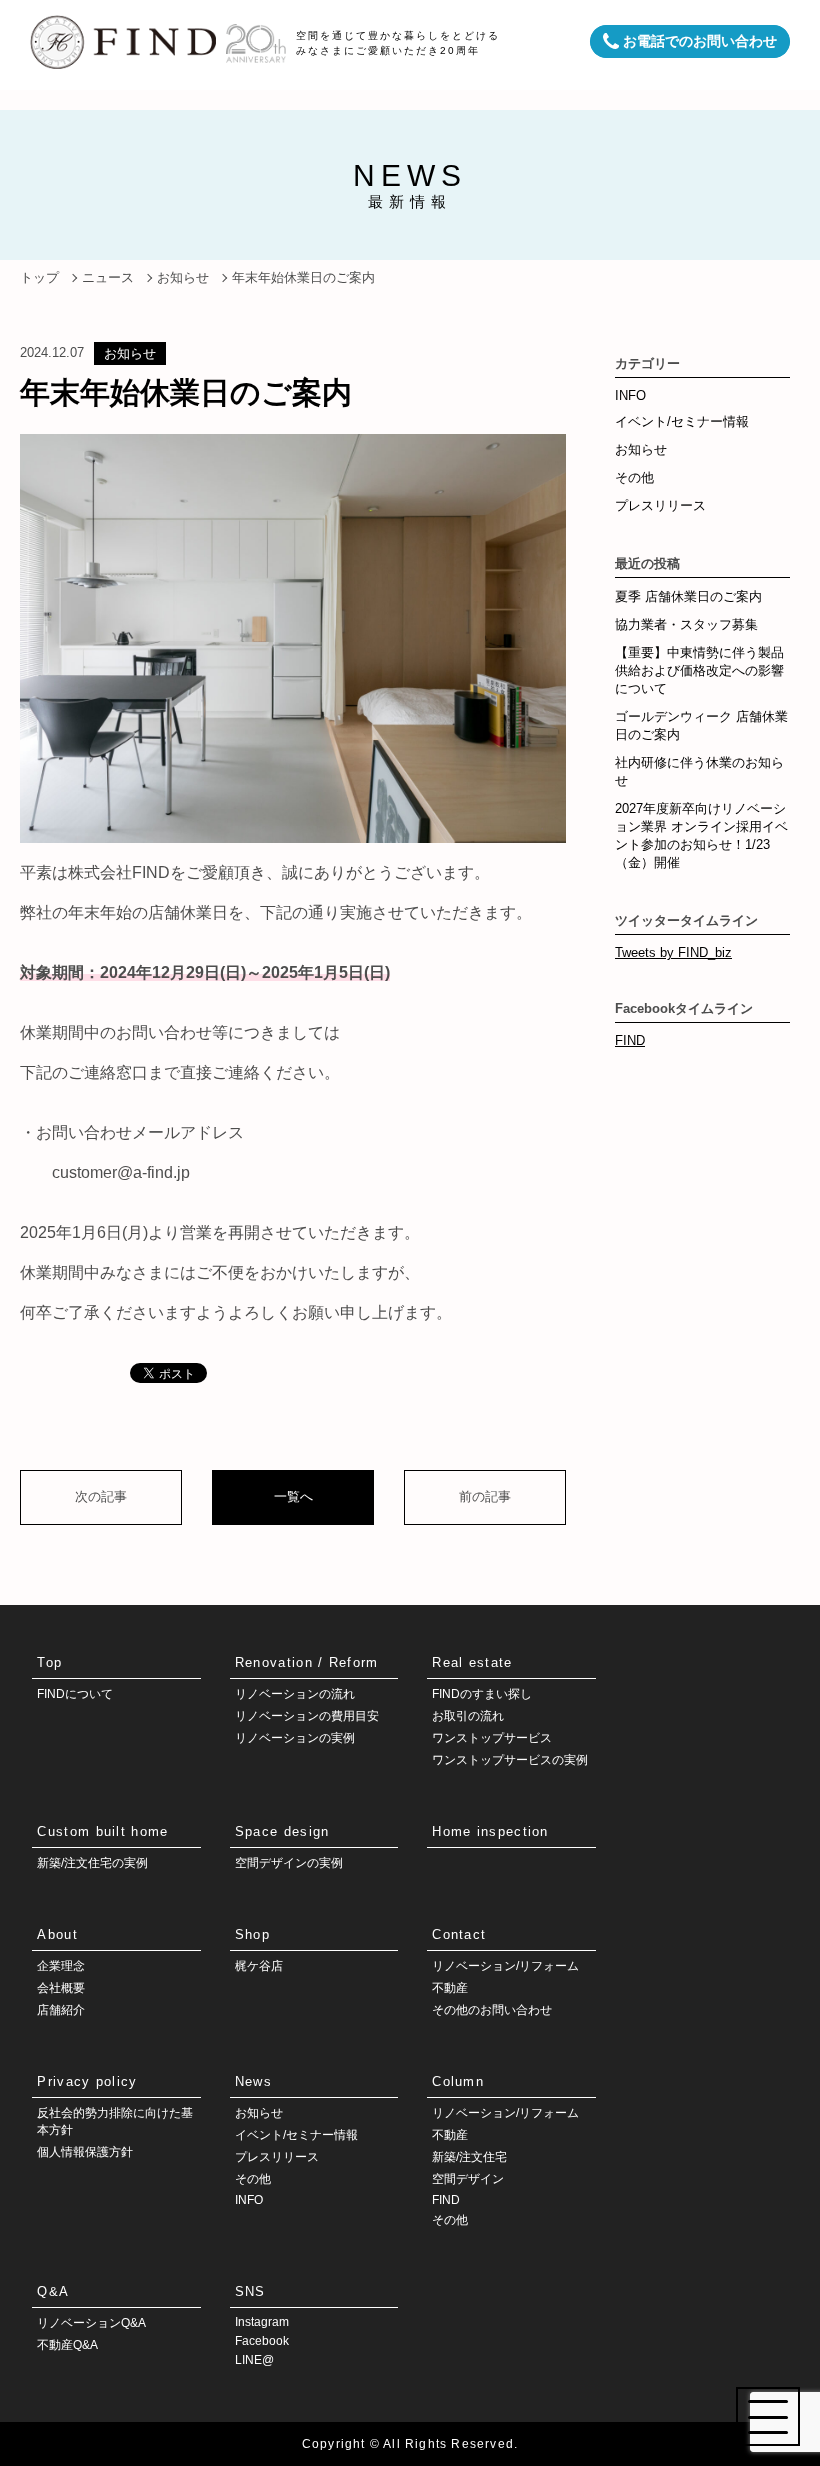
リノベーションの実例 (295, 1738)
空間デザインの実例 (289, 1863)
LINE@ (254, 2360)
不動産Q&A (67, 2345)
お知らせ (130, 353)
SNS (250, 2291)
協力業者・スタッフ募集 (686, 624)
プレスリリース (660, 505)
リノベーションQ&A (91, 2323)
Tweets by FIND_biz (673, 952)
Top (49, 1662)
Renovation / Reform (307, 1662)
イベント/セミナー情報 (682, 421)
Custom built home (102, 1831)
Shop (252, 1934)
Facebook (262, 2341)
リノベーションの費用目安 (307, 1716)
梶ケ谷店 (259, 1966)
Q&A (53, 2291)
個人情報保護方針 (85, 2152)
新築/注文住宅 (469, 2157)
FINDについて (75, 1694)
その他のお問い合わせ (492, 2010)
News (253, 2081)
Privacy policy (87, 2081)
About (57, 1934)
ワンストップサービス (492, 1738)
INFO (630, 395)
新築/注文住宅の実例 (92, 1863)
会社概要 (61, 1988)
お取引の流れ (468, 1716)
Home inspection (490, 1831)
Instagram (262, 2322)
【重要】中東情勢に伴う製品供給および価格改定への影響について (699, 670)
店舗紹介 (61, 2010)
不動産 (450, 1988)
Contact (459, 1934)
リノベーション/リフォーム (505, 1966)
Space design (282, 1831)
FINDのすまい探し (482, 1694)
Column (458, 2081)
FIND (630, 1040)
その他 (634, 477)
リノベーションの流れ (295, 1694)
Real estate (472, 1662)
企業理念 (61, 1966)
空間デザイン (468, 2179)
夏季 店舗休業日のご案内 (688, 596)
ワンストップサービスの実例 (510, 1760)
